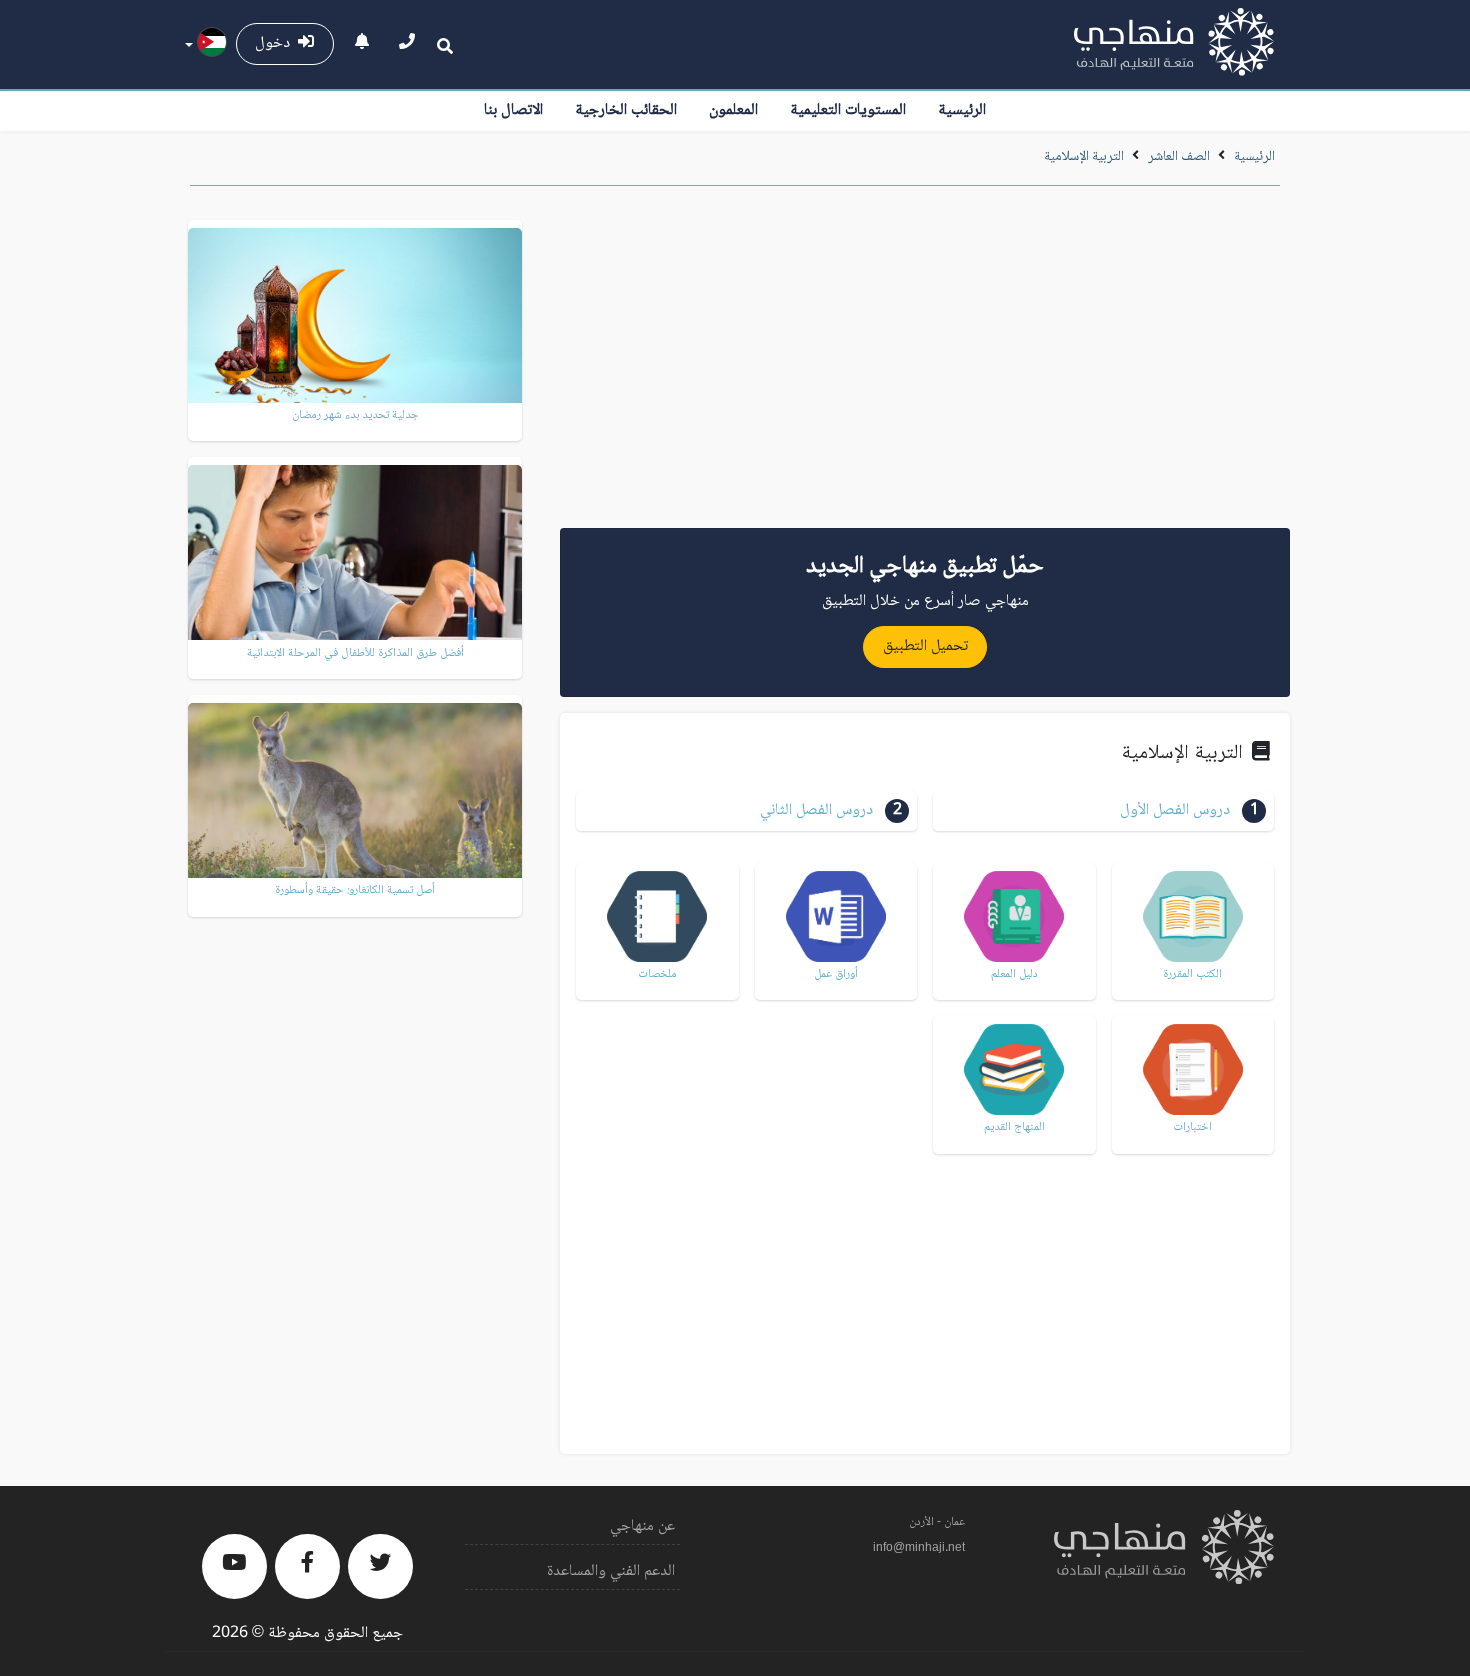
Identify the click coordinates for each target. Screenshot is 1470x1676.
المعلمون (733, 110)
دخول (276, 43)
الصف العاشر (1179, 157)
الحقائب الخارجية (626, 110)
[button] (1103, 811)
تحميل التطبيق (925, 646)
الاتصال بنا (513, 110)
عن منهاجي (642, 1526)
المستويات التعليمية (848, 110)
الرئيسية (962, 110)
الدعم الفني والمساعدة (611, 1571)
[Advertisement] (925, 364)
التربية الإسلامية (1084, 157)
